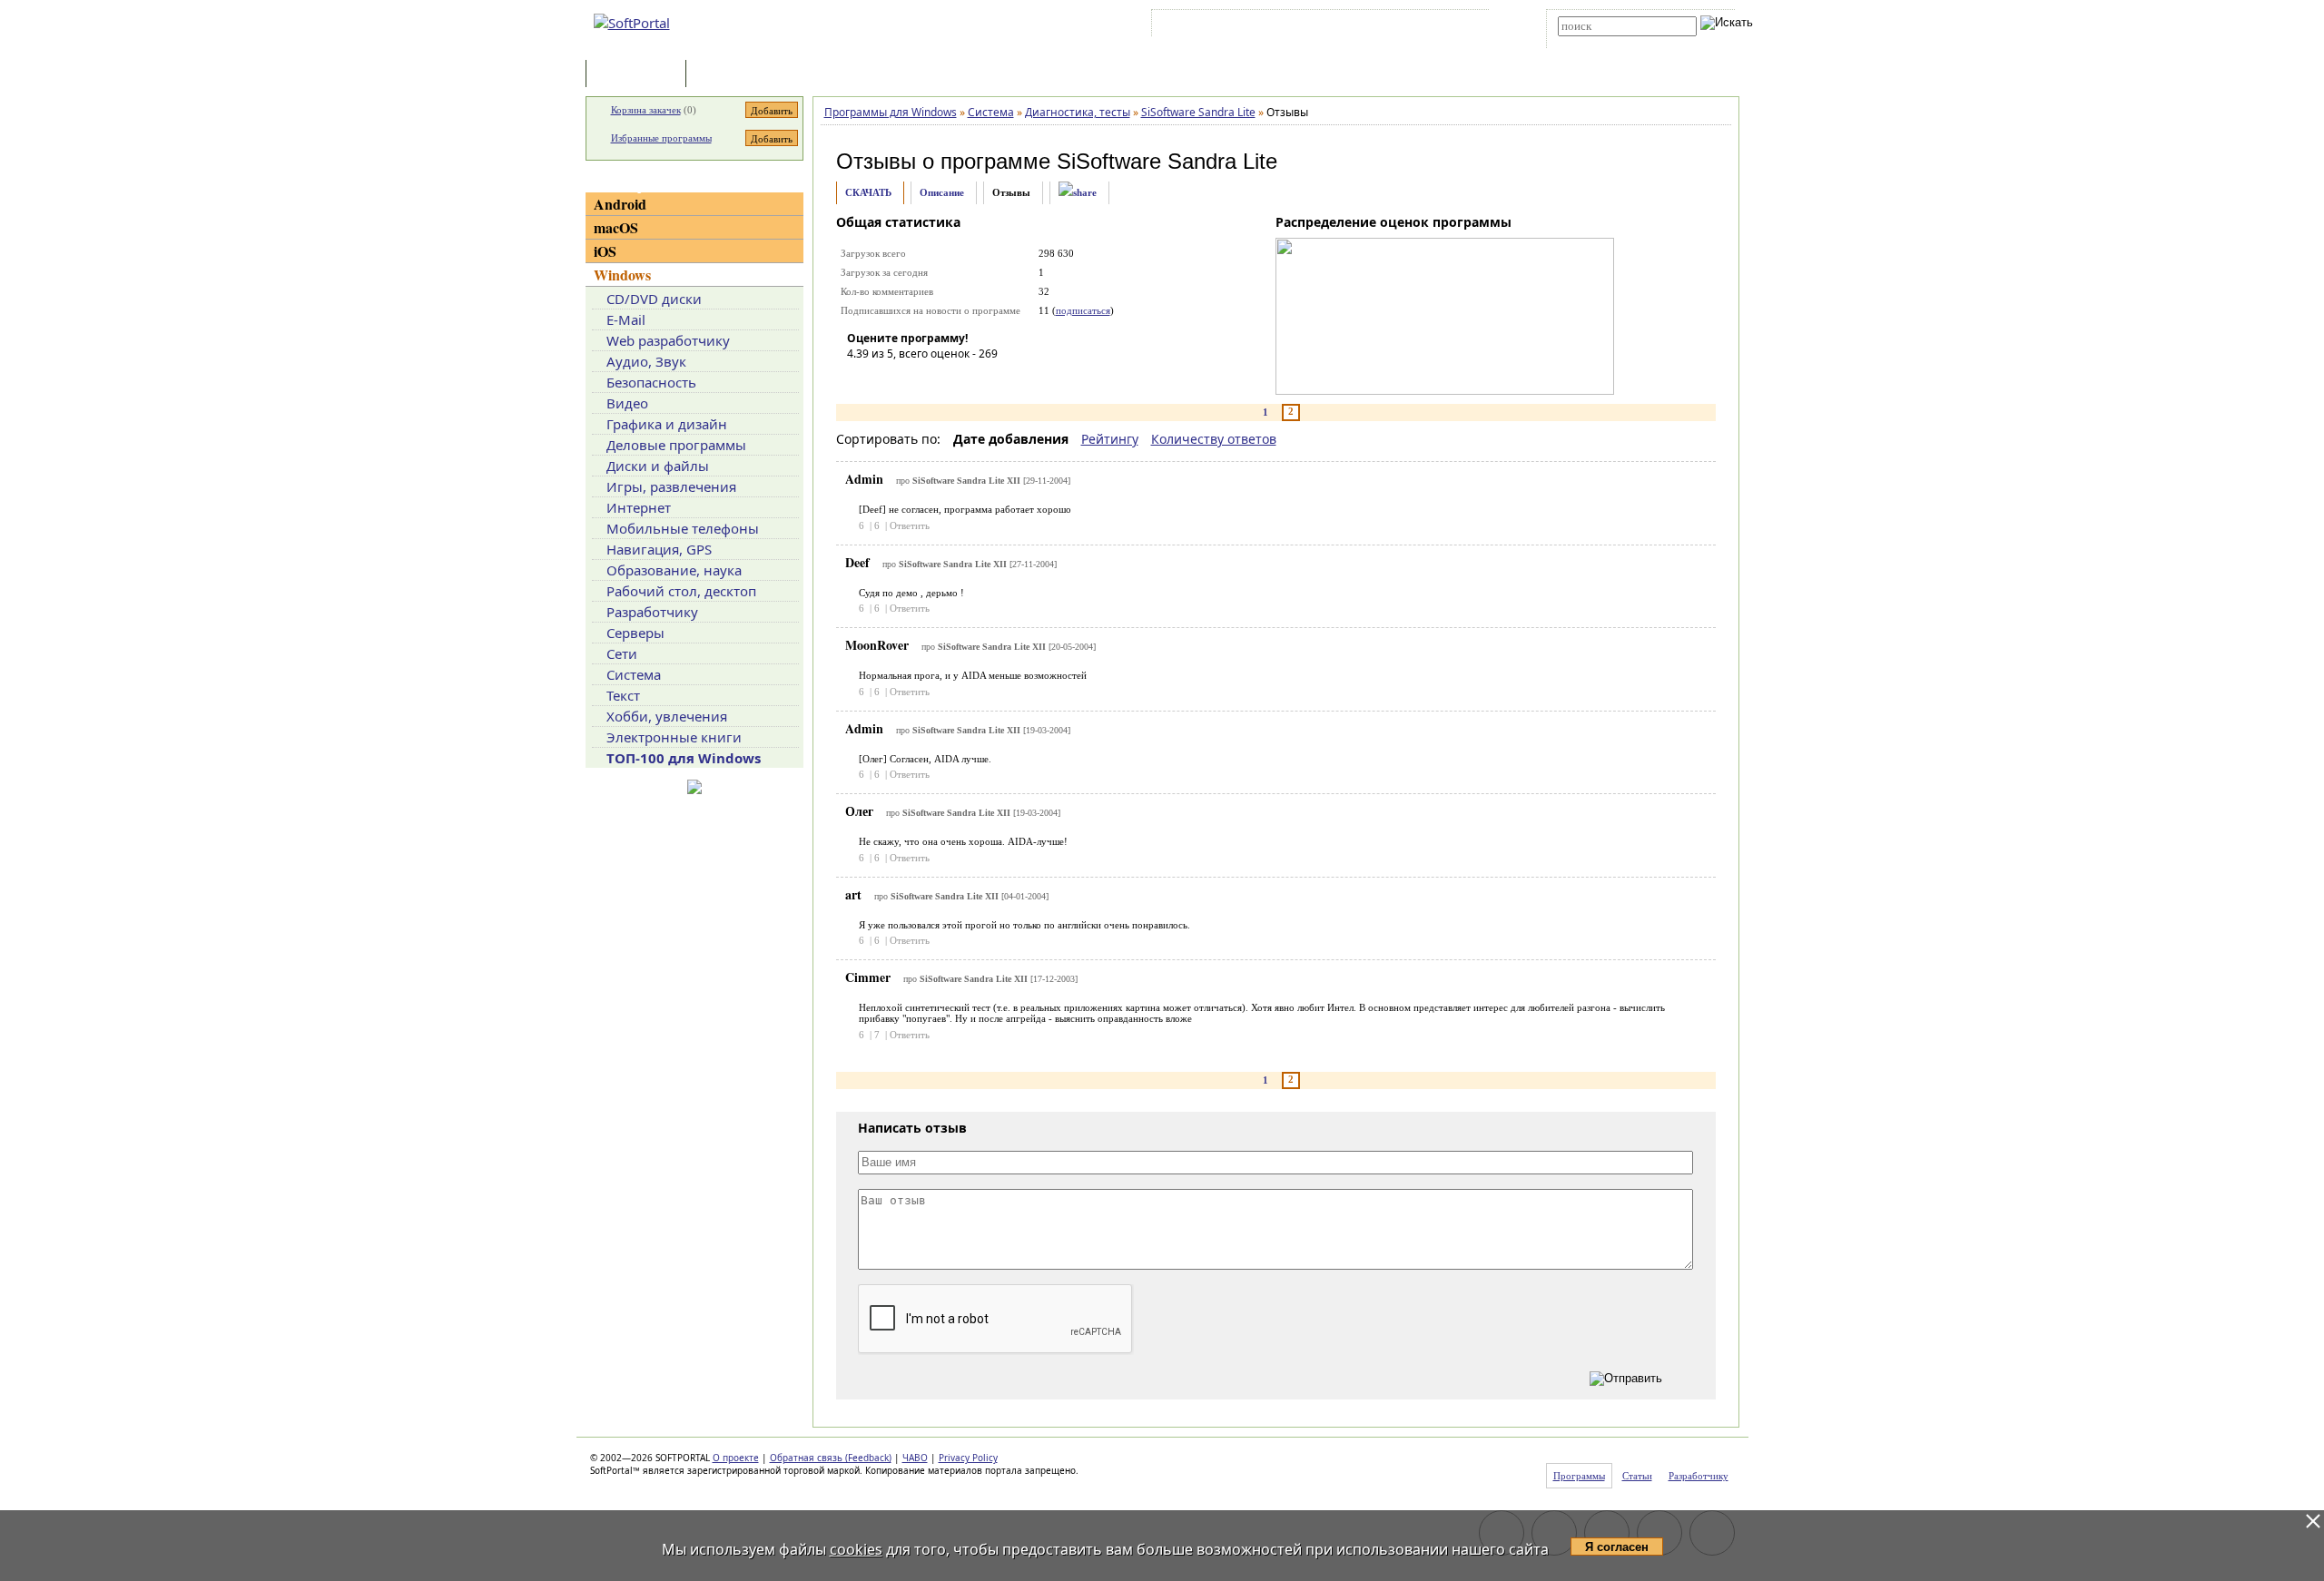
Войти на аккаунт (1211, 26)
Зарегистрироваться (1313, 26)
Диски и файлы (658, 466)
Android (620, 204)
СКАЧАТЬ (868, 192)
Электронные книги (674, 737)
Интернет (639, 507)
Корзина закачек (646, 110)
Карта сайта (1407, 26)
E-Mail (626, 319)
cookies (856, 1549)
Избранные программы (661, 138)
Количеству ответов (1214, 439)
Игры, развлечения (671, 486)
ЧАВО (915, 1458)
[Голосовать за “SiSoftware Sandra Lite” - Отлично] (970, 379)
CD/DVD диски (654, 299)
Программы (640, 75)
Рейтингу (1110, 439)
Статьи (730, 75)
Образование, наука (674, 570)
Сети (622, 653)
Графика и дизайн (667, 424)
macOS (616, 227)
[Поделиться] (1078, 193)
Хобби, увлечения (667, 716)
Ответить (910, 525)
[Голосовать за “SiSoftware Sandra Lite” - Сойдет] (915, 379)
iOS (605, 251)
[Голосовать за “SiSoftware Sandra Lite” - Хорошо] (942, 379)
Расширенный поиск (1608, 42)
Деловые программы (676, 445)
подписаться (1083, 310)
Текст (623, 695)
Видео (627, 403)
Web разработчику (668, 340)
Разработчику (652, 612)
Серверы (635, 633)
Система (634, 674)
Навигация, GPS (659, 549)
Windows (622, 275)
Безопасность (651, 382)
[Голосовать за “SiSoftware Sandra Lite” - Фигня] (861, 379)
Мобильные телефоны (683, 528)
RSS (1462, 26)
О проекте (736, 1458)
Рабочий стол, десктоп (681, 591)
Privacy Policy (968, 1458)
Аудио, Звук (646, 361)
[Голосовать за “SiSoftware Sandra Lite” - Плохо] (888, 379)
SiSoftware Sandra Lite (1167, 161)
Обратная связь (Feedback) (831, 1458)
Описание (942, 192)
